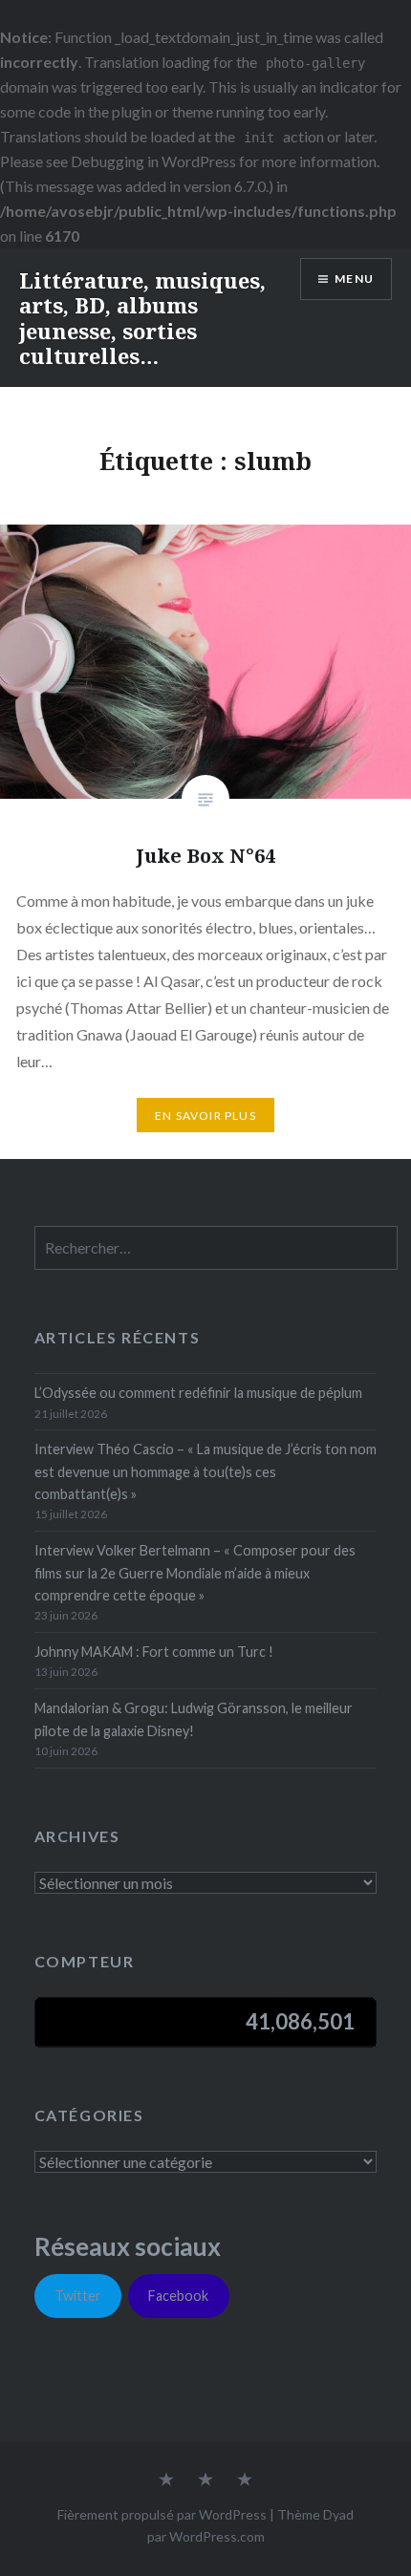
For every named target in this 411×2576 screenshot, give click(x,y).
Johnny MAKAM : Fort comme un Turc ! (154, 1652)
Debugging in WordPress (153, 161)
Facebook (178, 2296)
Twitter (78, 2296)
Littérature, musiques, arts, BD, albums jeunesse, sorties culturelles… (142, 318)
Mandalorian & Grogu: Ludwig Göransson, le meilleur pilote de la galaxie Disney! (194, 1719)
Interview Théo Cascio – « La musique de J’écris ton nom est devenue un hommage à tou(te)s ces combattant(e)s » (205, 1471)
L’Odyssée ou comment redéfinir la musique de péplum (198, 1393)
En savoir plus (205, 1116)
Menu (354, 279)
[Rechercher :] (216, 1248)
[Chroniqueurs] (205, 2480)
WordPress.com (217, 2536)
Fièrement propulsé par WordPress (162, 2514)
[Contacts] (166, 2480)
